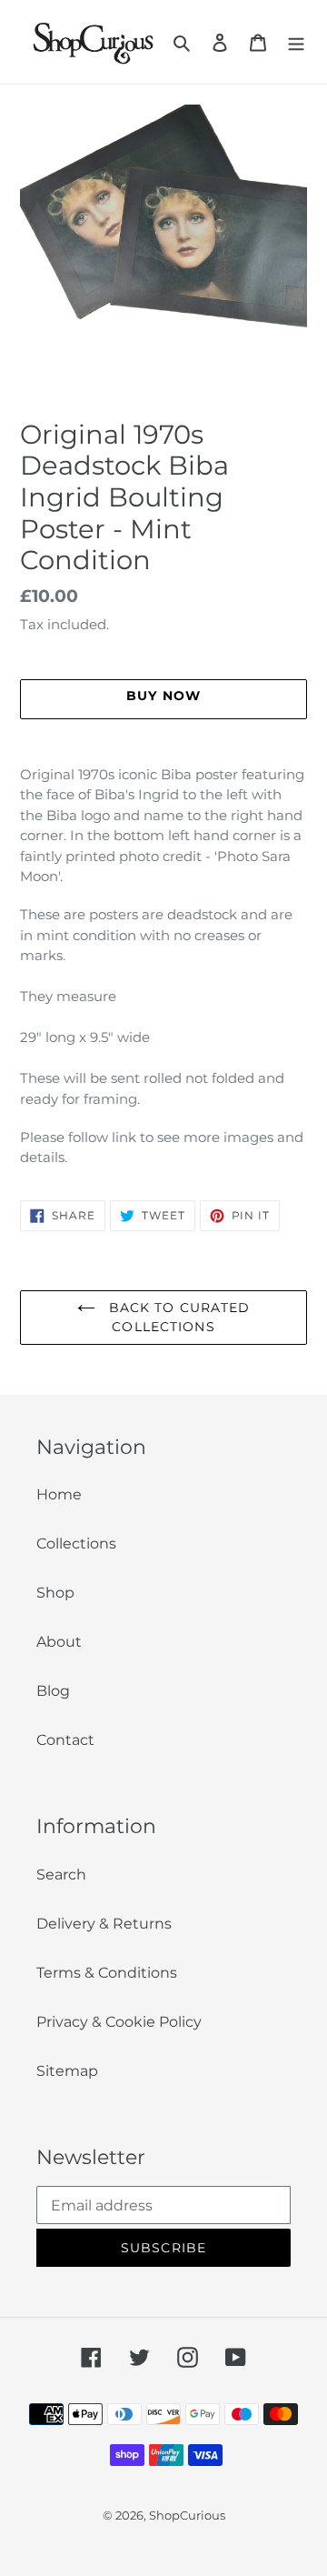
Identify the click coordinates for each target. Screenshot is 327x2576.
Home (59, 1494)
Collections (76, 1544)
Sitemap (67, 2071)
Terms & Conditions (107, 1973)
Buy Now (164, 2550)
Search (61, 1874)
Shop (55, 1593)
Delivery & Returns (104, 1924)
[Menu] (296, 42)
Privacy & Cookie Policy (119, 2022)
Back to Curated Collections (178, 1317)
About (59, 1642)
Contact (65, 1740)
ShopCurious (187, 2515)
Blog (53, 1691)
